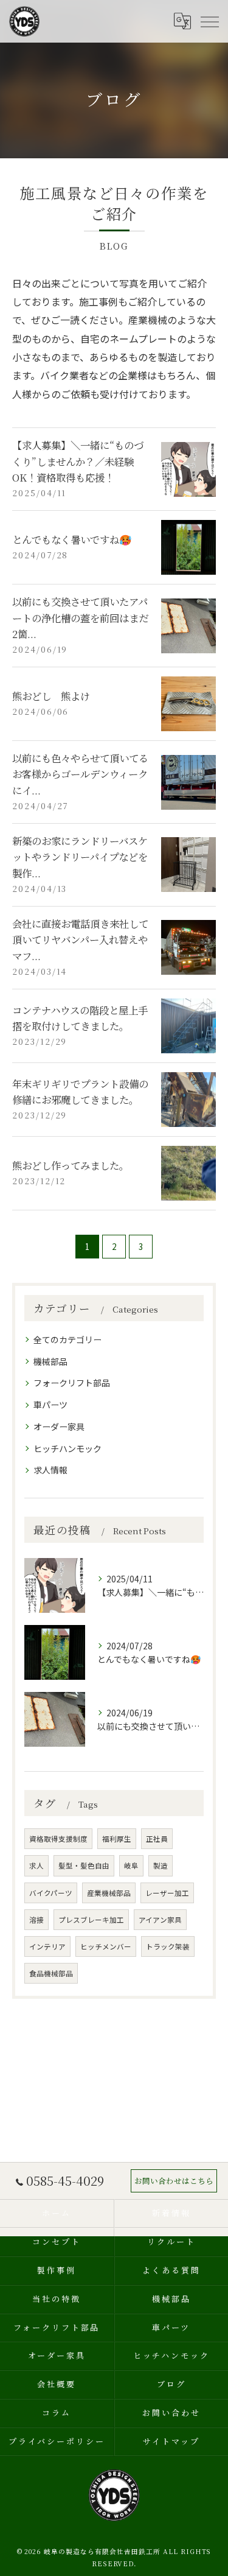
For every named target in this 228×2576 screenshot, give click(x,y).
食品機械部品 (51, 1973)
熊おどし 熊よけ (51, 696)
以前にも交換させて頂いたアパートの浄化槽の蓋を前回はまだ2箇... (80, 618)
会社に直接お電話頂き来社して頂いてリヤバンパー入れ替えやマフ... (80, 940)
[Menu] (209, 21)
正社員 (157, 1839)
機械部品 (50, 1361)
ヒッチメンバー (106, 1946)
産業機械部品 (109, 1893)
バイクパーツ (51, 1893)
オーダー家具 (59, 1427)
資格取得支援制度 (58, 1839)
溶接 (36, 1920)
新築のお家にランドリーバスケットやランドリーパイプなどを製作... (80, 857)
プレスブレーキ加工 (91, 1920)
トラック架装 (168, 1946)
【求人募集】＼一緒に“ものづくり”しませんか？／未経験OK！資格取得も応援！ (78, 461)
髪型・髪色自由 (84, 1865)
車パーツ (50, 1405)
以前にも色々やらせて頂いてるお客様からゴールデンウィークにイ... (80, 774)
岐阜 (131, 1865)
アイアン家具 (160, 1920)
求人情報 (50, 1470)
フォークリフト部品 (72, 1383)
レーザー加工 (167, 1893)
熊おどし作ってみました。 (71, 1165)
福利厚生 (117, 1839)
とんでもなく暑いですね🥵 (72, 539)
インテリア (47, 1946)
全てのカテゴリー (67, 1339)
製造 (161, 1865)
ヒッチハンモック (67, 1448)
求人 (36, 1865)
